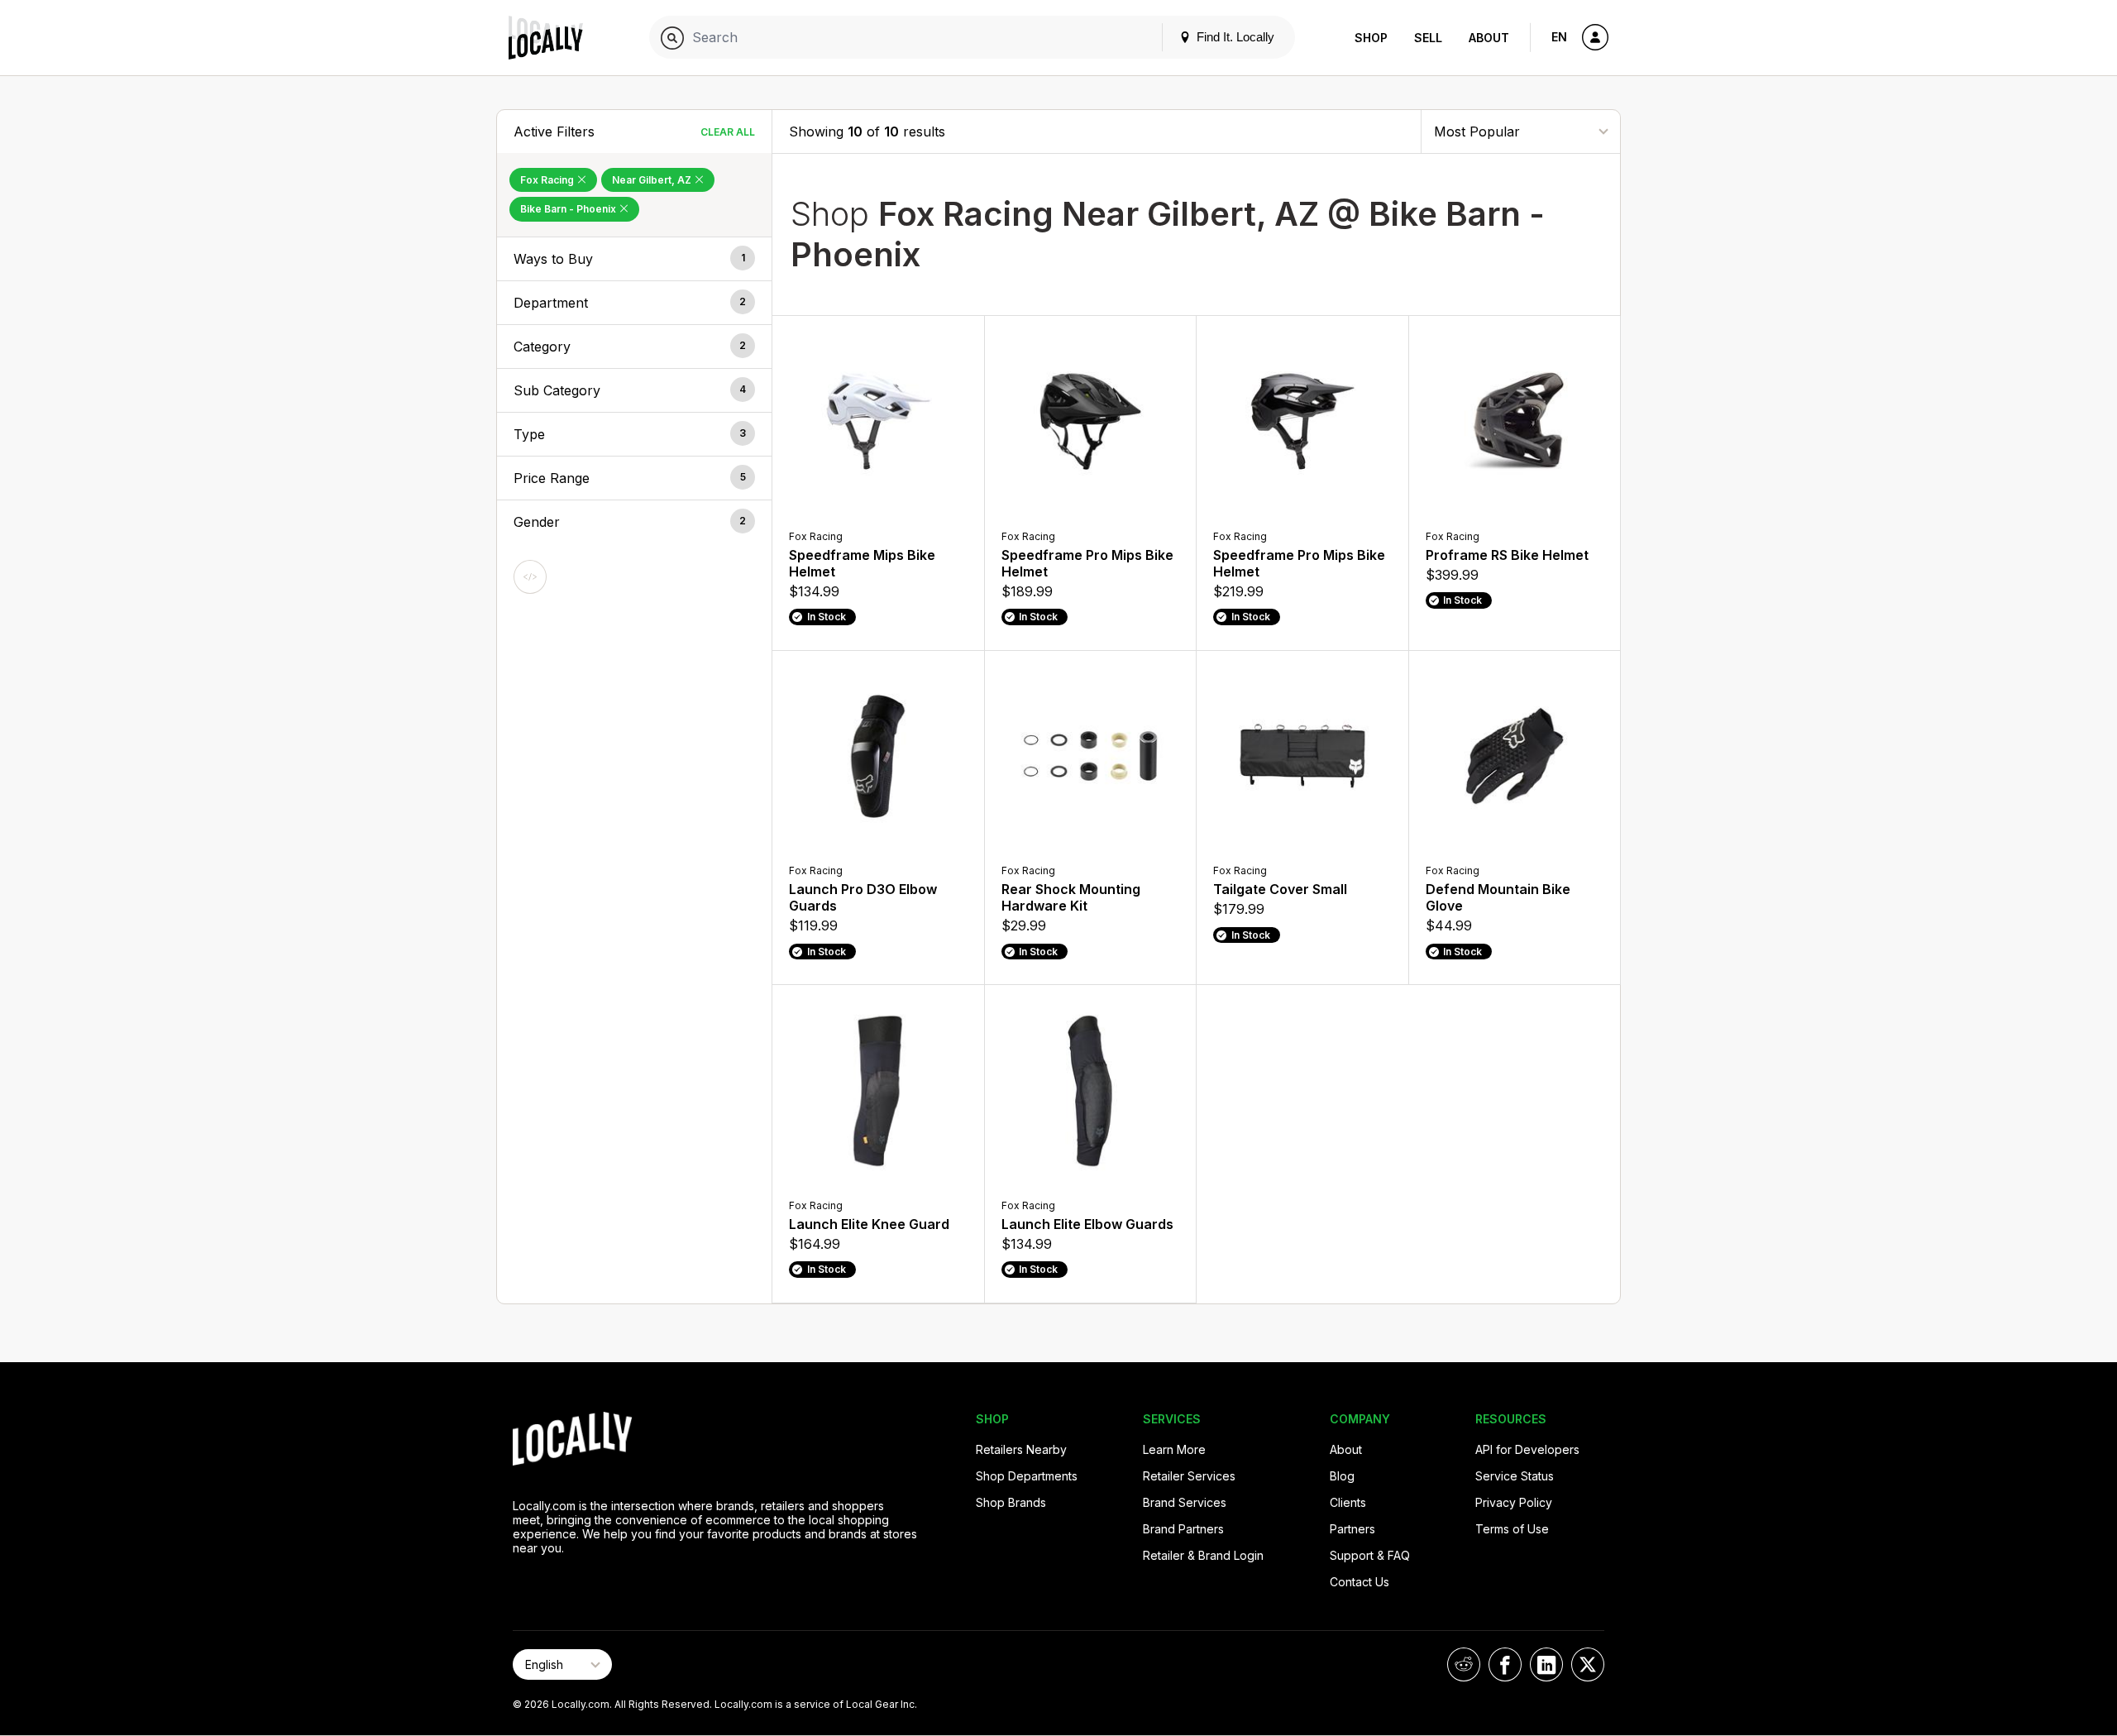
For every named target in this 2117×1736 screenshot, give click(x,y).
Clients (1348, 1502)
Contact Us (1360, 1582)
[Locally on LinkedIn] (1546, 1664)
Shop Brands (1011, 1502)
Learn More (1174, 1449)
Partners (1352, 1529)
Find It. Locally (1234, 37)
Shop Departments (1027, 1476)
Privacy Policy (1514, 1502)
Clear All (728, 132)
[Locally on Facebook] (1505, 1664)
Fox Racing (548, 180)
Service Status (1515, 1476)
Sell (1428, 38)
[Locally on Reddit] (1464, 1664)
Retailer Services (1189, 1476)
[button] (634, 259)
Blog (1342, 1476)
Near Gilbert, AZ (653, 180)
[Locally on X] (1588, 1664)
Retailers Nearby (1021, 1449)
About (1489, 38)
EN (1559, 37)
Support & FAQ (1370, 1555)
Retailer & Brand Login (1203, 1555)
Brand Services (1185, 1502)
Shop (1371, 38)
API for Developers (1527, 1449)
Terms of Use (1512, 1529)
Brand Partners (1183, 1529)
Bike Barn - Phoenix (569, 209)
